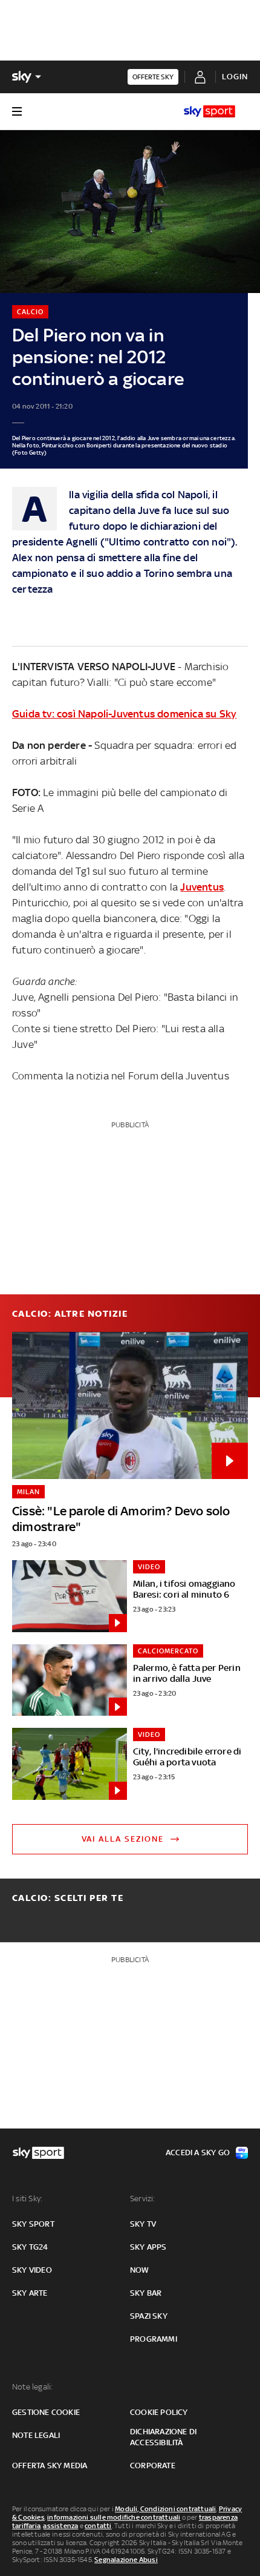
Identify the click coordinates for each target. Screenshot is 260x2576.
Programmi (154, 2339)
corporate (153, 2466)
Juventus (202, 887)
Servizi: (143, 2199)
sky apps (148, 2247)
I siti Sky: (27, 2199)
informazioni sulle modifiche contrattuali (114, 2517)
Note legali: (32, 2387)
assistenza (60, 2526)
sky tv (143, 2224)
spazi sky (149, 2316)
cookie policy (159, 2412)
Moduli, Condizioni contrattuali (165, 2509)
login (235, 77)
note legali (36, 2435)
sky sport (33, 2224)
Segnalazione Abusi (126, 2560)
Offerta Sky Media (50, 2466)
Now (140, 2270)
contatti (98, 2526)
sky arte (30, 2293)
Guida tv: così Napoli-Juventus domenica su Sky (124, 714)
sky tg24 (30, 2247)
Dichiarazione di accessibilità (163, 2437)
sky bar (146, 2293)
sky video (32, 2270)
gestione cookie (46, 2412)
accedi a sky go (198, 2153)
